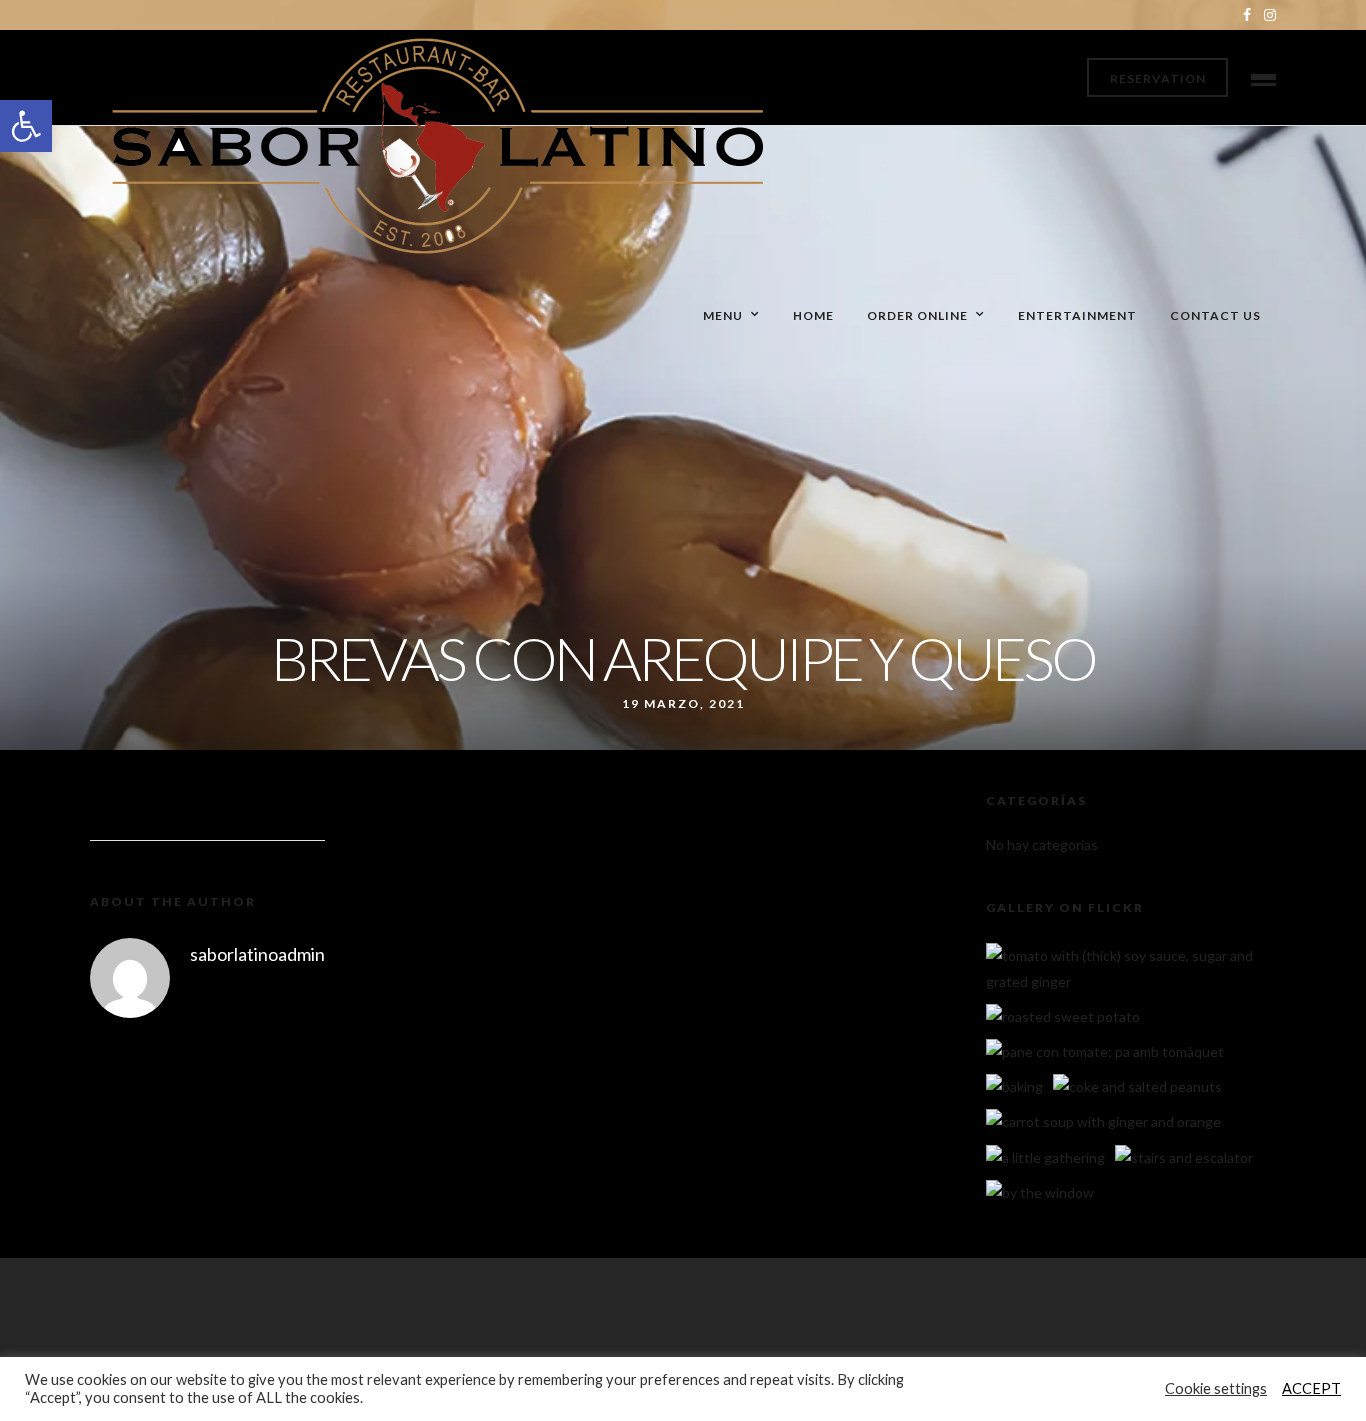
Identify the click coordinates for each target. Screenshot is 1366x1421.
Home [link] (813, 315)
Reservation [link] (1158, 78)
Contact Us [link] (1215, 315)
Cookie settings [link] (1216, 1388)
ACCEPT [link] (1311, 1388)
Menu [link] (723, 315)
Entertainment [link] (1077, 315)
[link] (26, 126)
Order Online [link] (917, 315)
